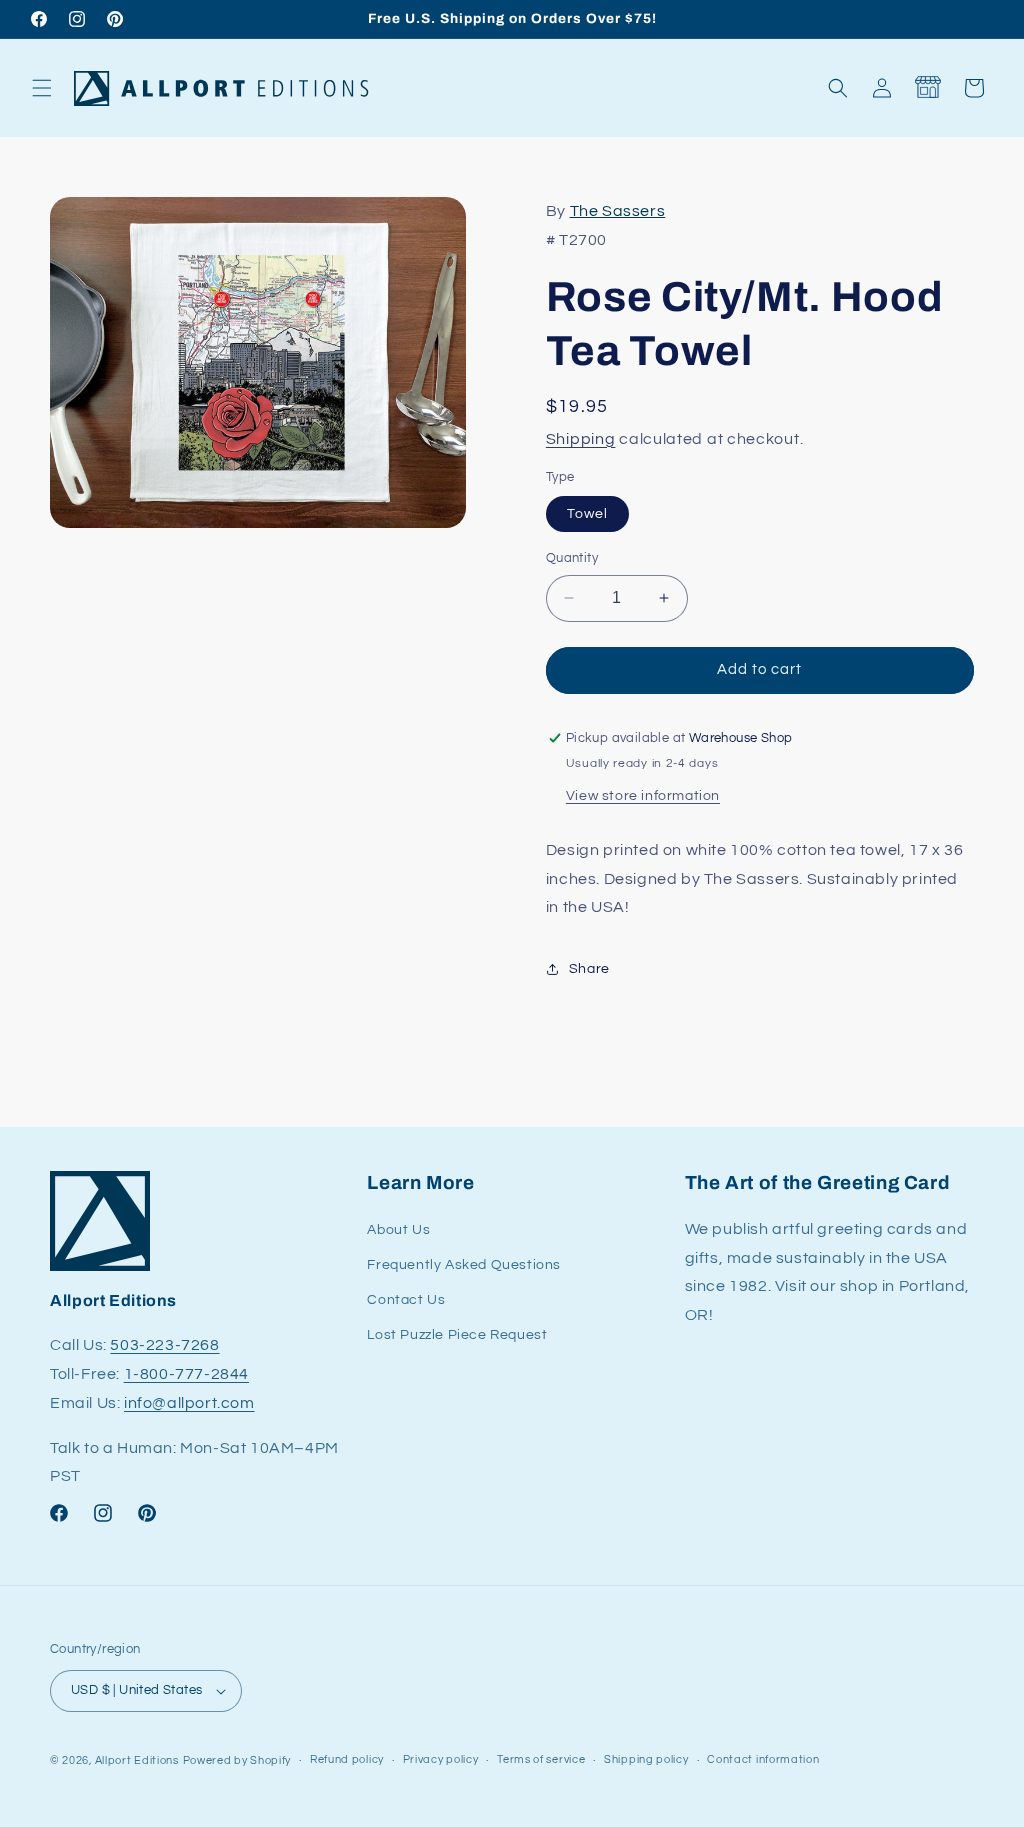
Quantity (572, 558)
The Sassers (618, 211)
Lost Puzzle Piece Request (457, 1335)
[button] (42, 88)
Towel (587, 514)
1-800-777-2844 (186, 1374)
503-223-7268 (164, 1345)
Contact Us (406, 1300)
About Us (398, 1230)
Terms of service (541, 1759)
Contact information (763, 1759)
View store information (643, 796)
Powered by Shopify (237, 1760)
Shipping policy (646, 1759)
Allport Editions (137, 1760)
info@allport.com (189, 1403)
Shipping (581, 439)
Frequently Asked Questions (464, 1265)
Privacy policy (441, 1759)
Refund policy (347, 1759)
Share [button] (589, 969)
